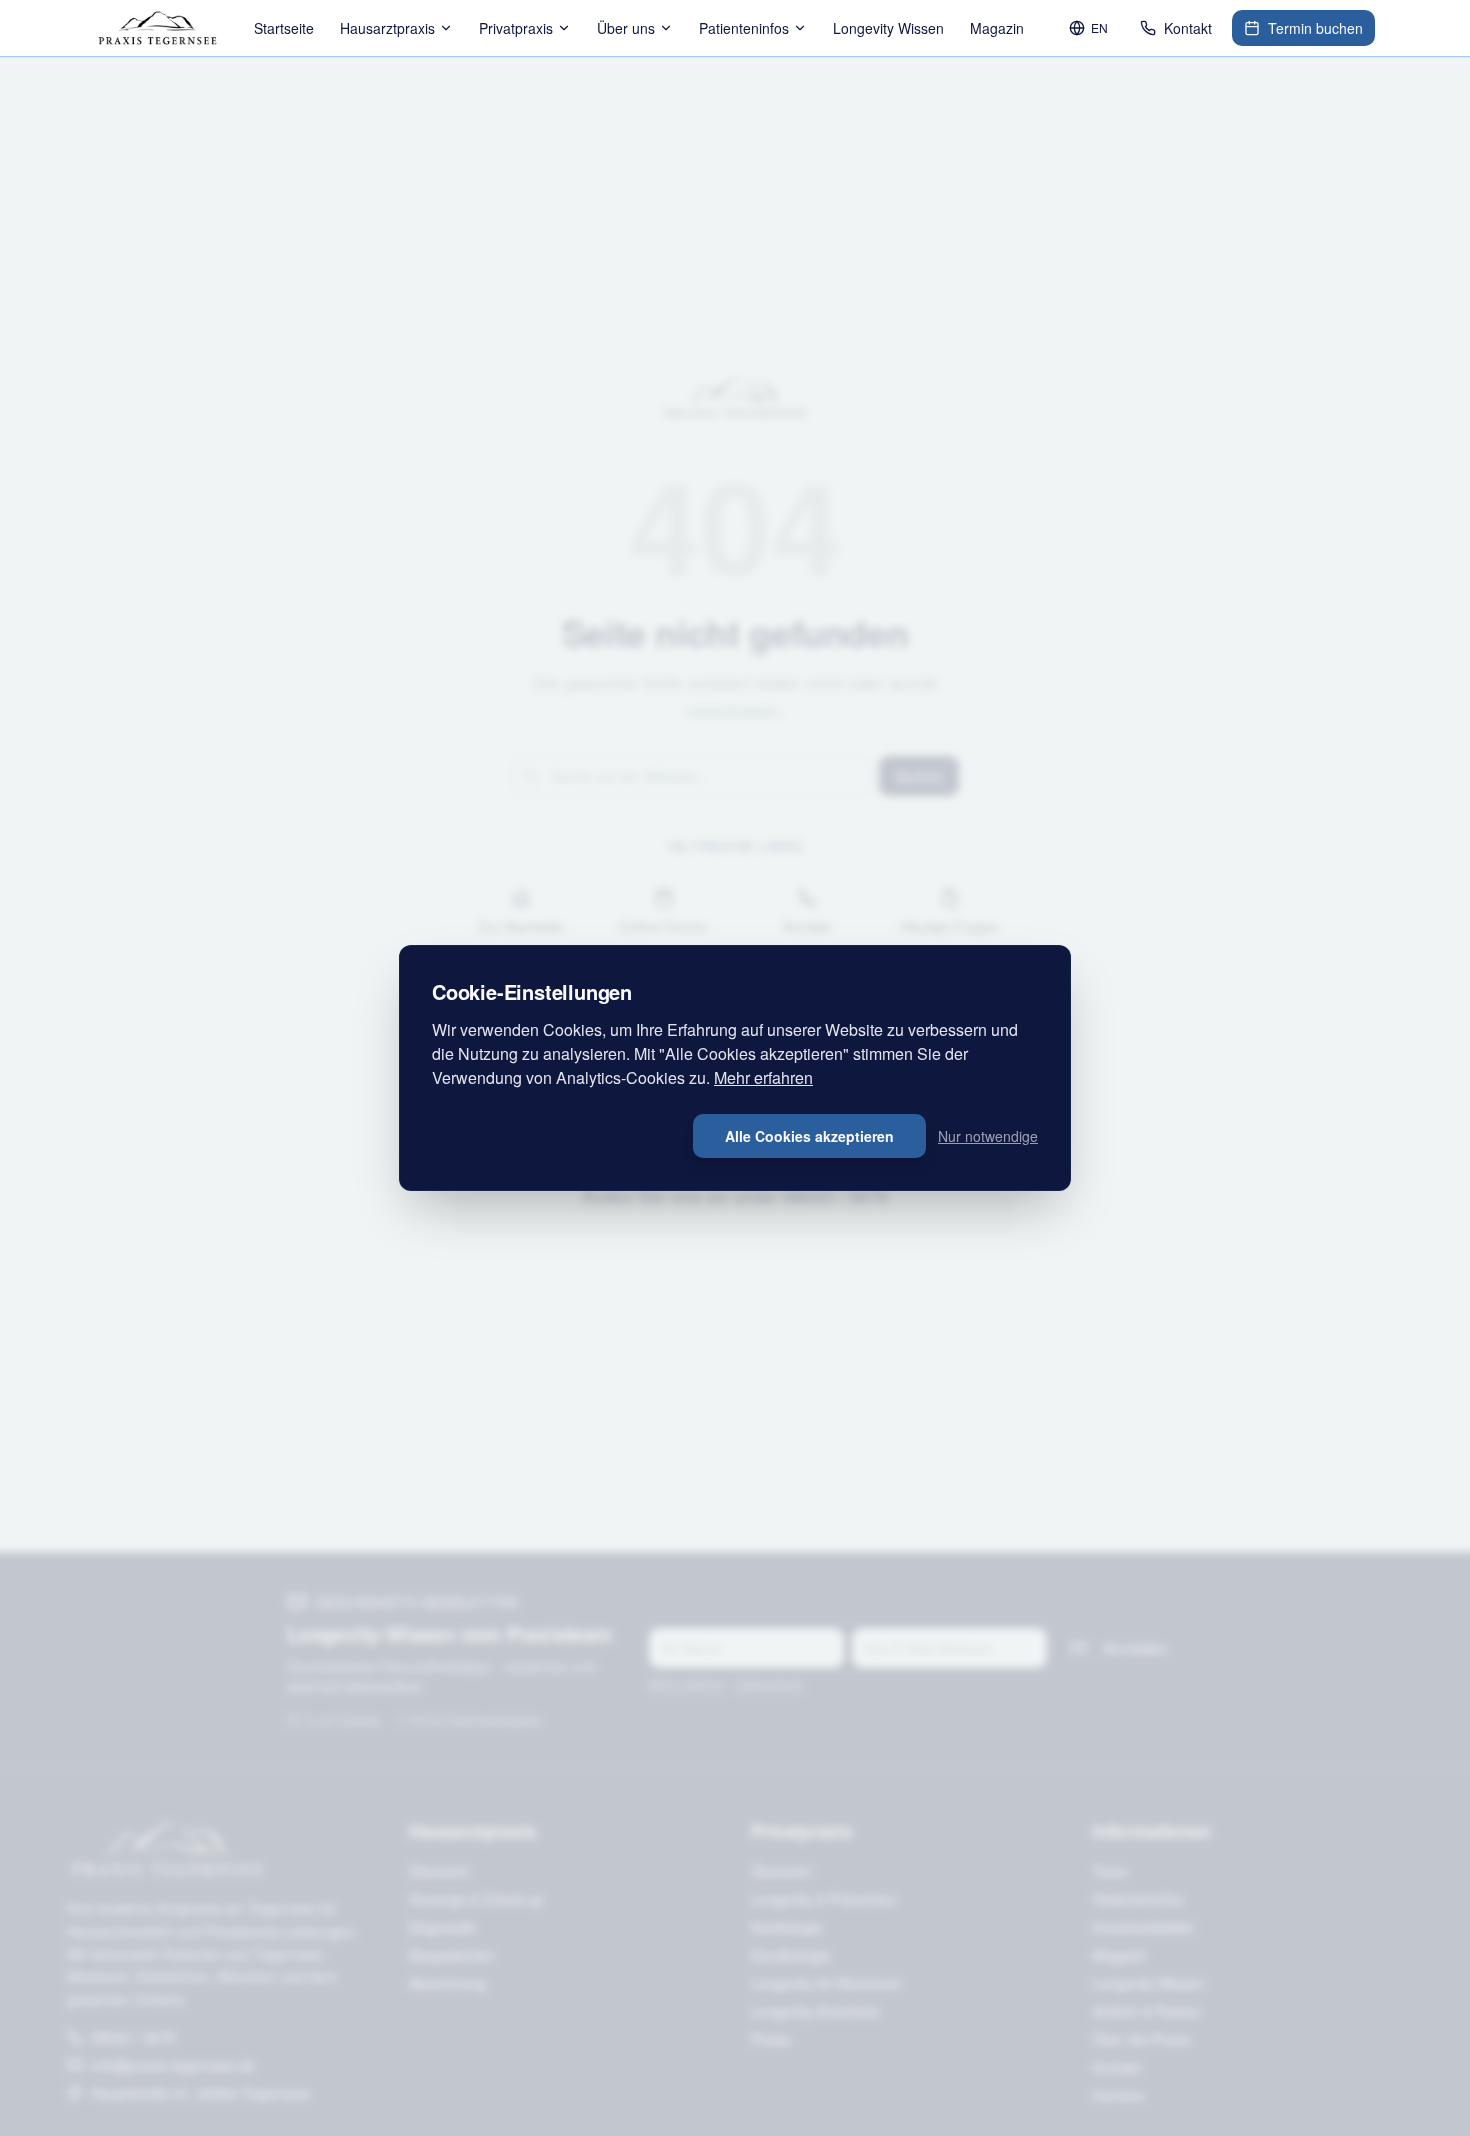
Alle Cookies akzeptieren (809, 1136)
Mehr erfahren (763, 1077)
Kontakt (1188, 28)
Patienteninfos (744, 28)
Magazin (997, 28)
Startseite (284, 28)
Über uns (626, 28)
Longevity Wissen (888, 28)
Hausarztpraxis (387, 28)
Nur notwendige (988, 1136)
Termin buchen (1315, 28)
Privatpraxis (516, 28)
